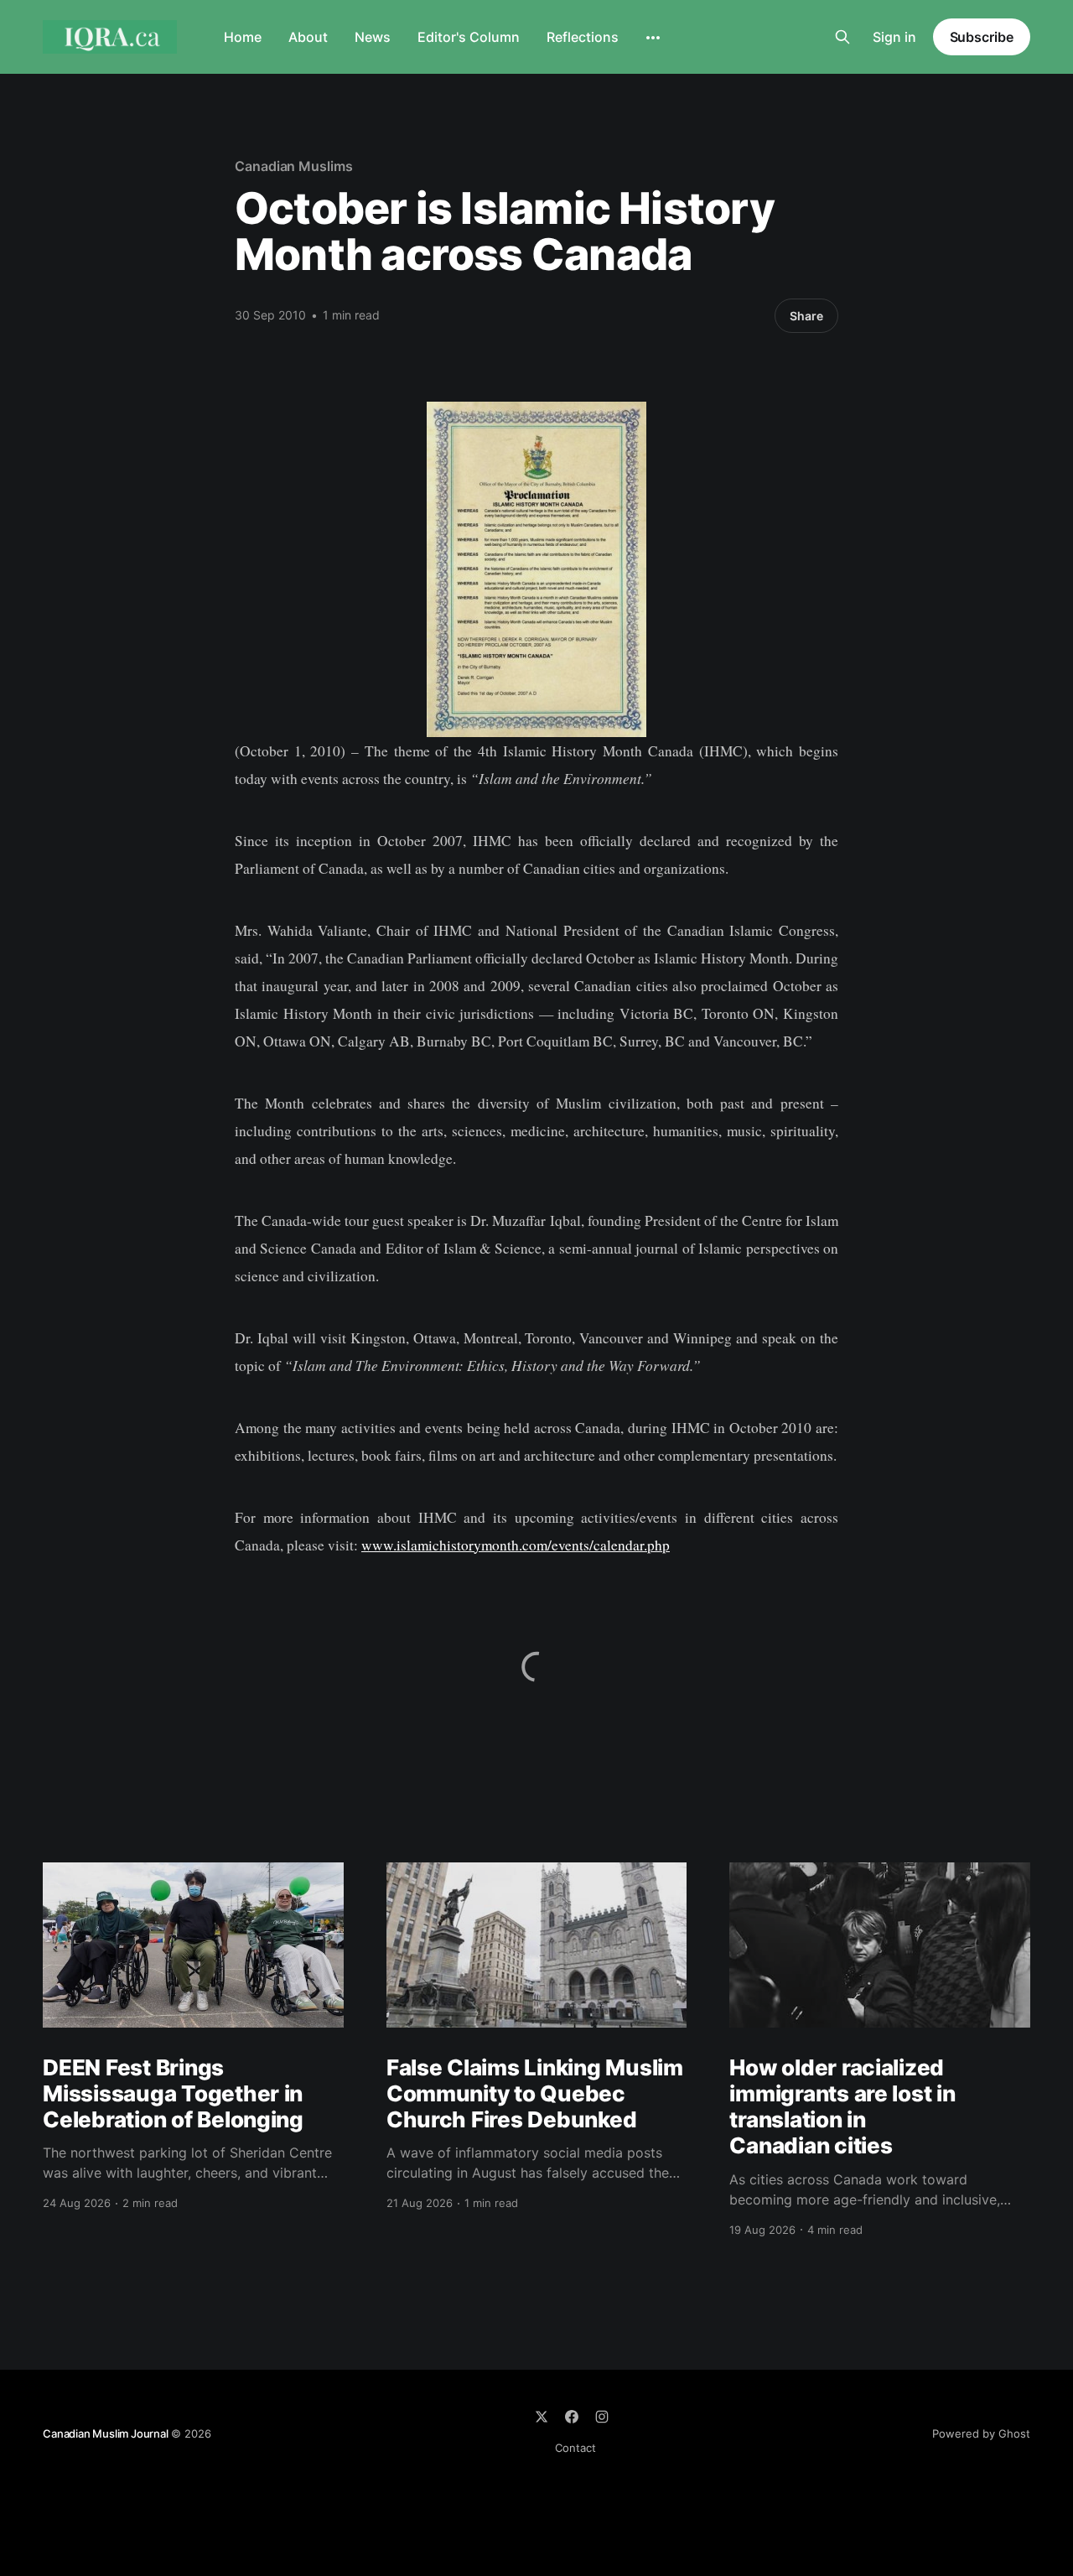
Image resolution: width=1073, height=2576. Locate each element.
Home (243, 37)
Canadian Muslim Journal (106, 2433)
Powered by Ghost (981, 2433)
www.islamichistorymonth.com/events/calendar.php (516, 1545)
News (373, 37)
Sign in (894, 37)
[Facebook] (572, 2417)
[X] (542, 2417)
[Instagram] (602, 2417)
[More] (653, 38)
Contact (575, 2448)
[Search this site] (842, 37)
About (308, 37)
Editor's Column (469, 37)
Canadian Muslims (294, 166)
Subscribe (982, 37)
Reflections (583, 37)
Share (806, 316)
